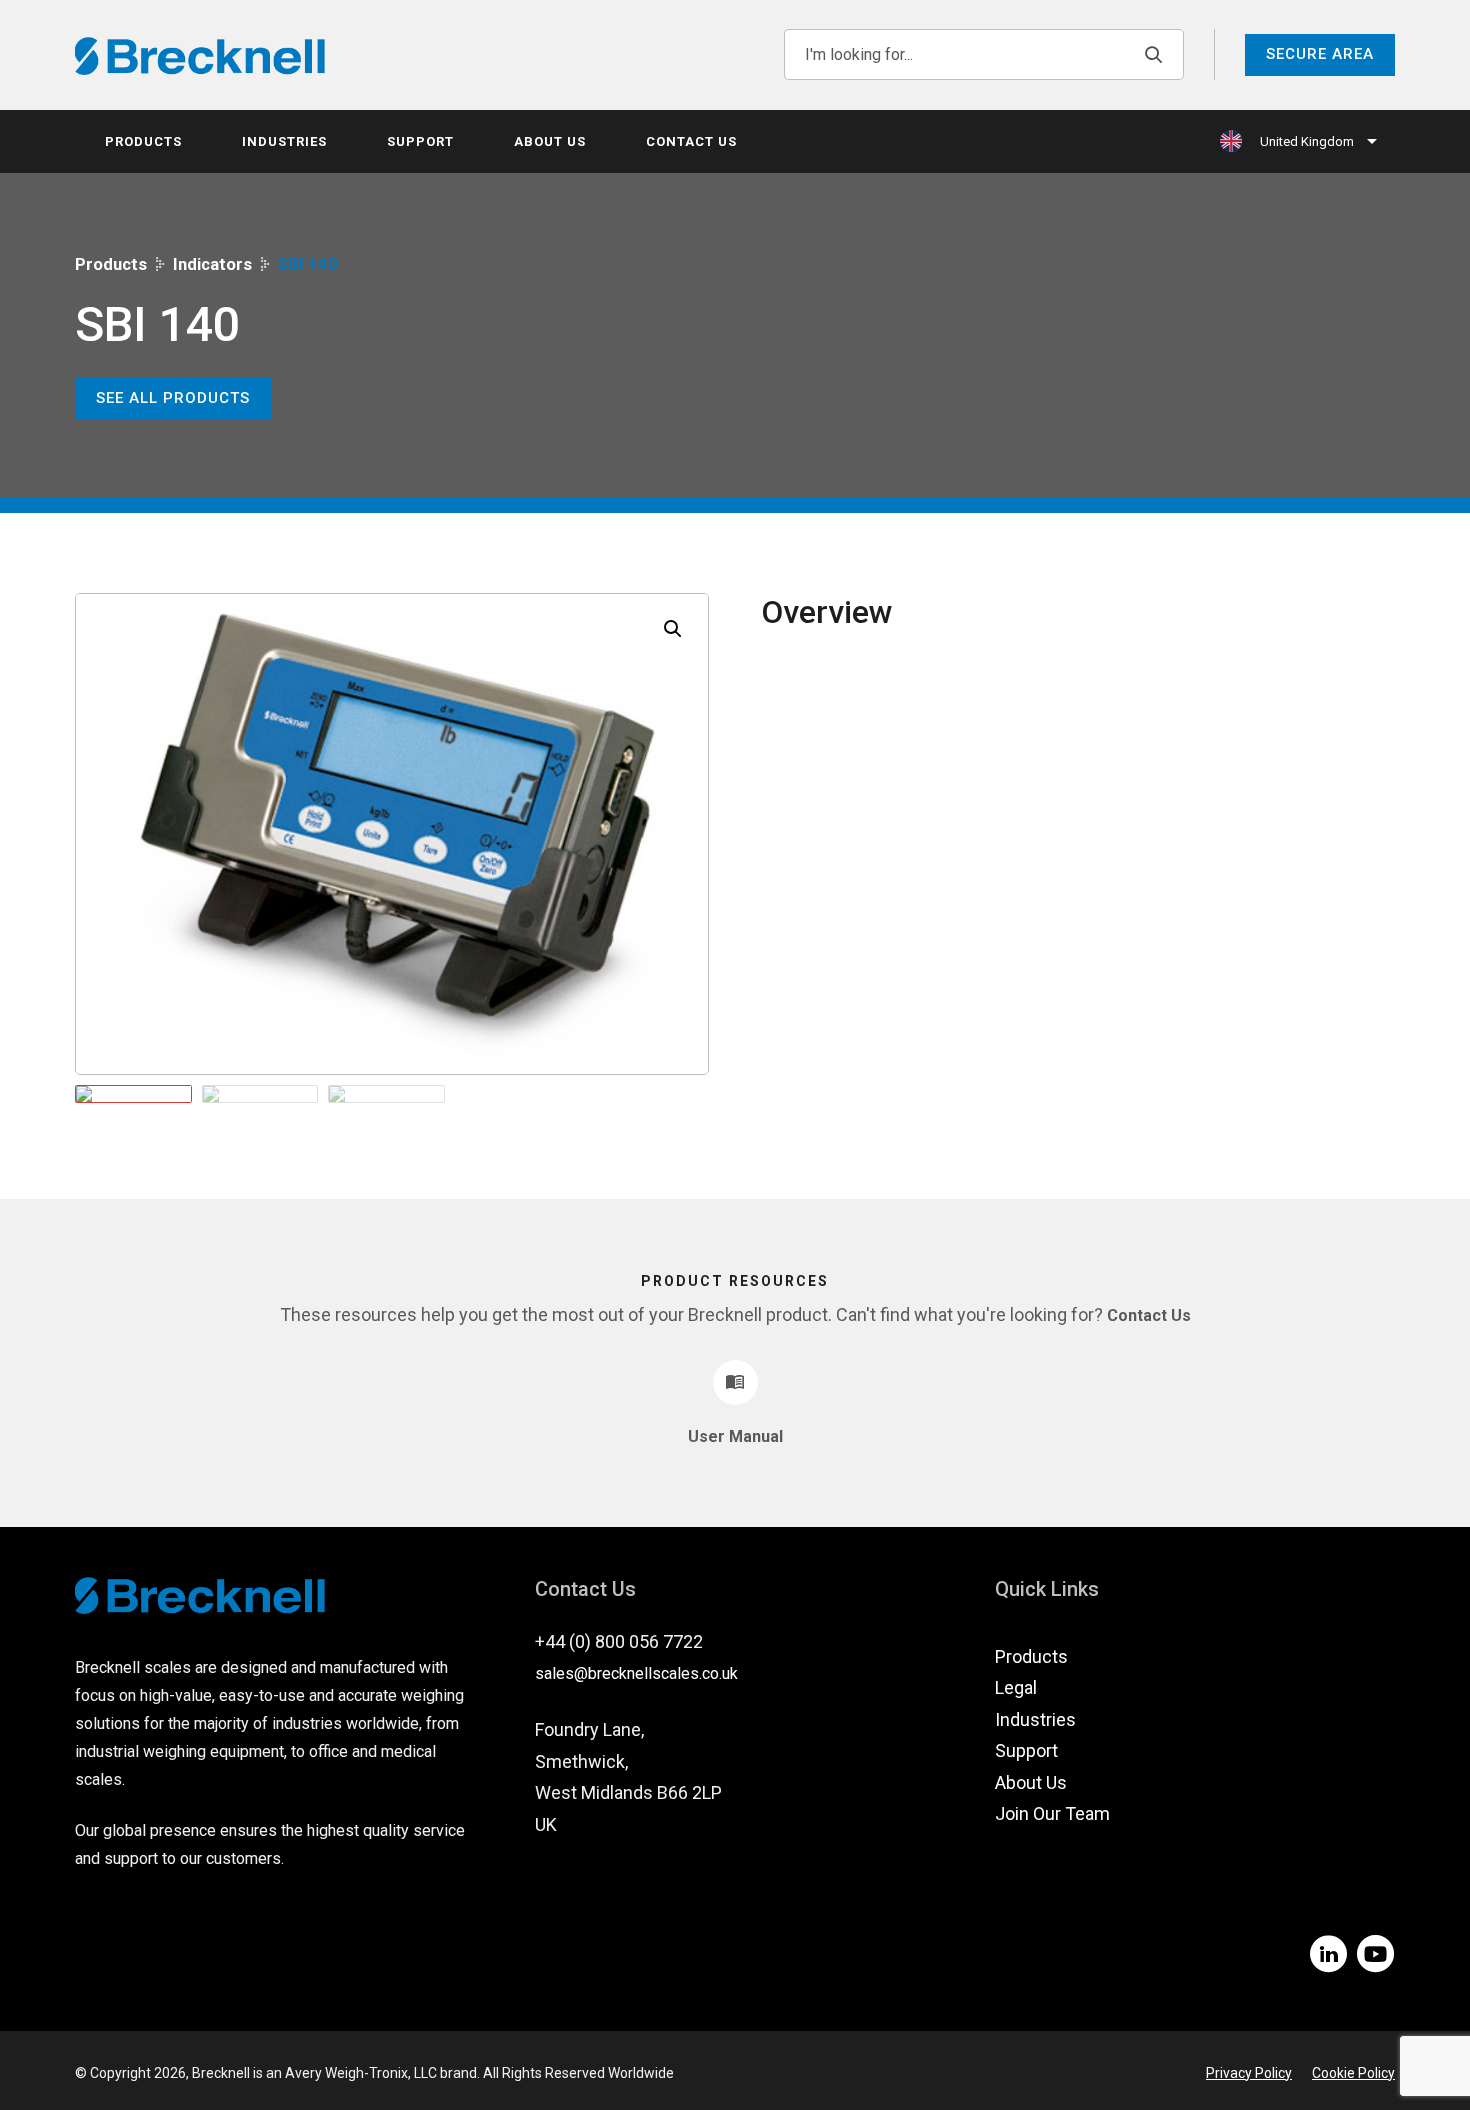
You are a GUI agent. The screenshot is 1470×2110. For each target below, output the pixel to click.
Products (143, 141)
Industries (284, 141)
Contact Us (691, 141)
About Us (550, 141)
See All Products (173, 398)
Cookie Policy (1353, 2073)
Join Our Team (1052, 1813)
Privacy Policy (1249, 2073)
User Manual (735, 1436)
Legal (1016, 1687)
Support (420, 141)
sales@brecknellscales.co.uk (636, 1673)
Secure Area (1320, 54)
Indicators (212, 264)
